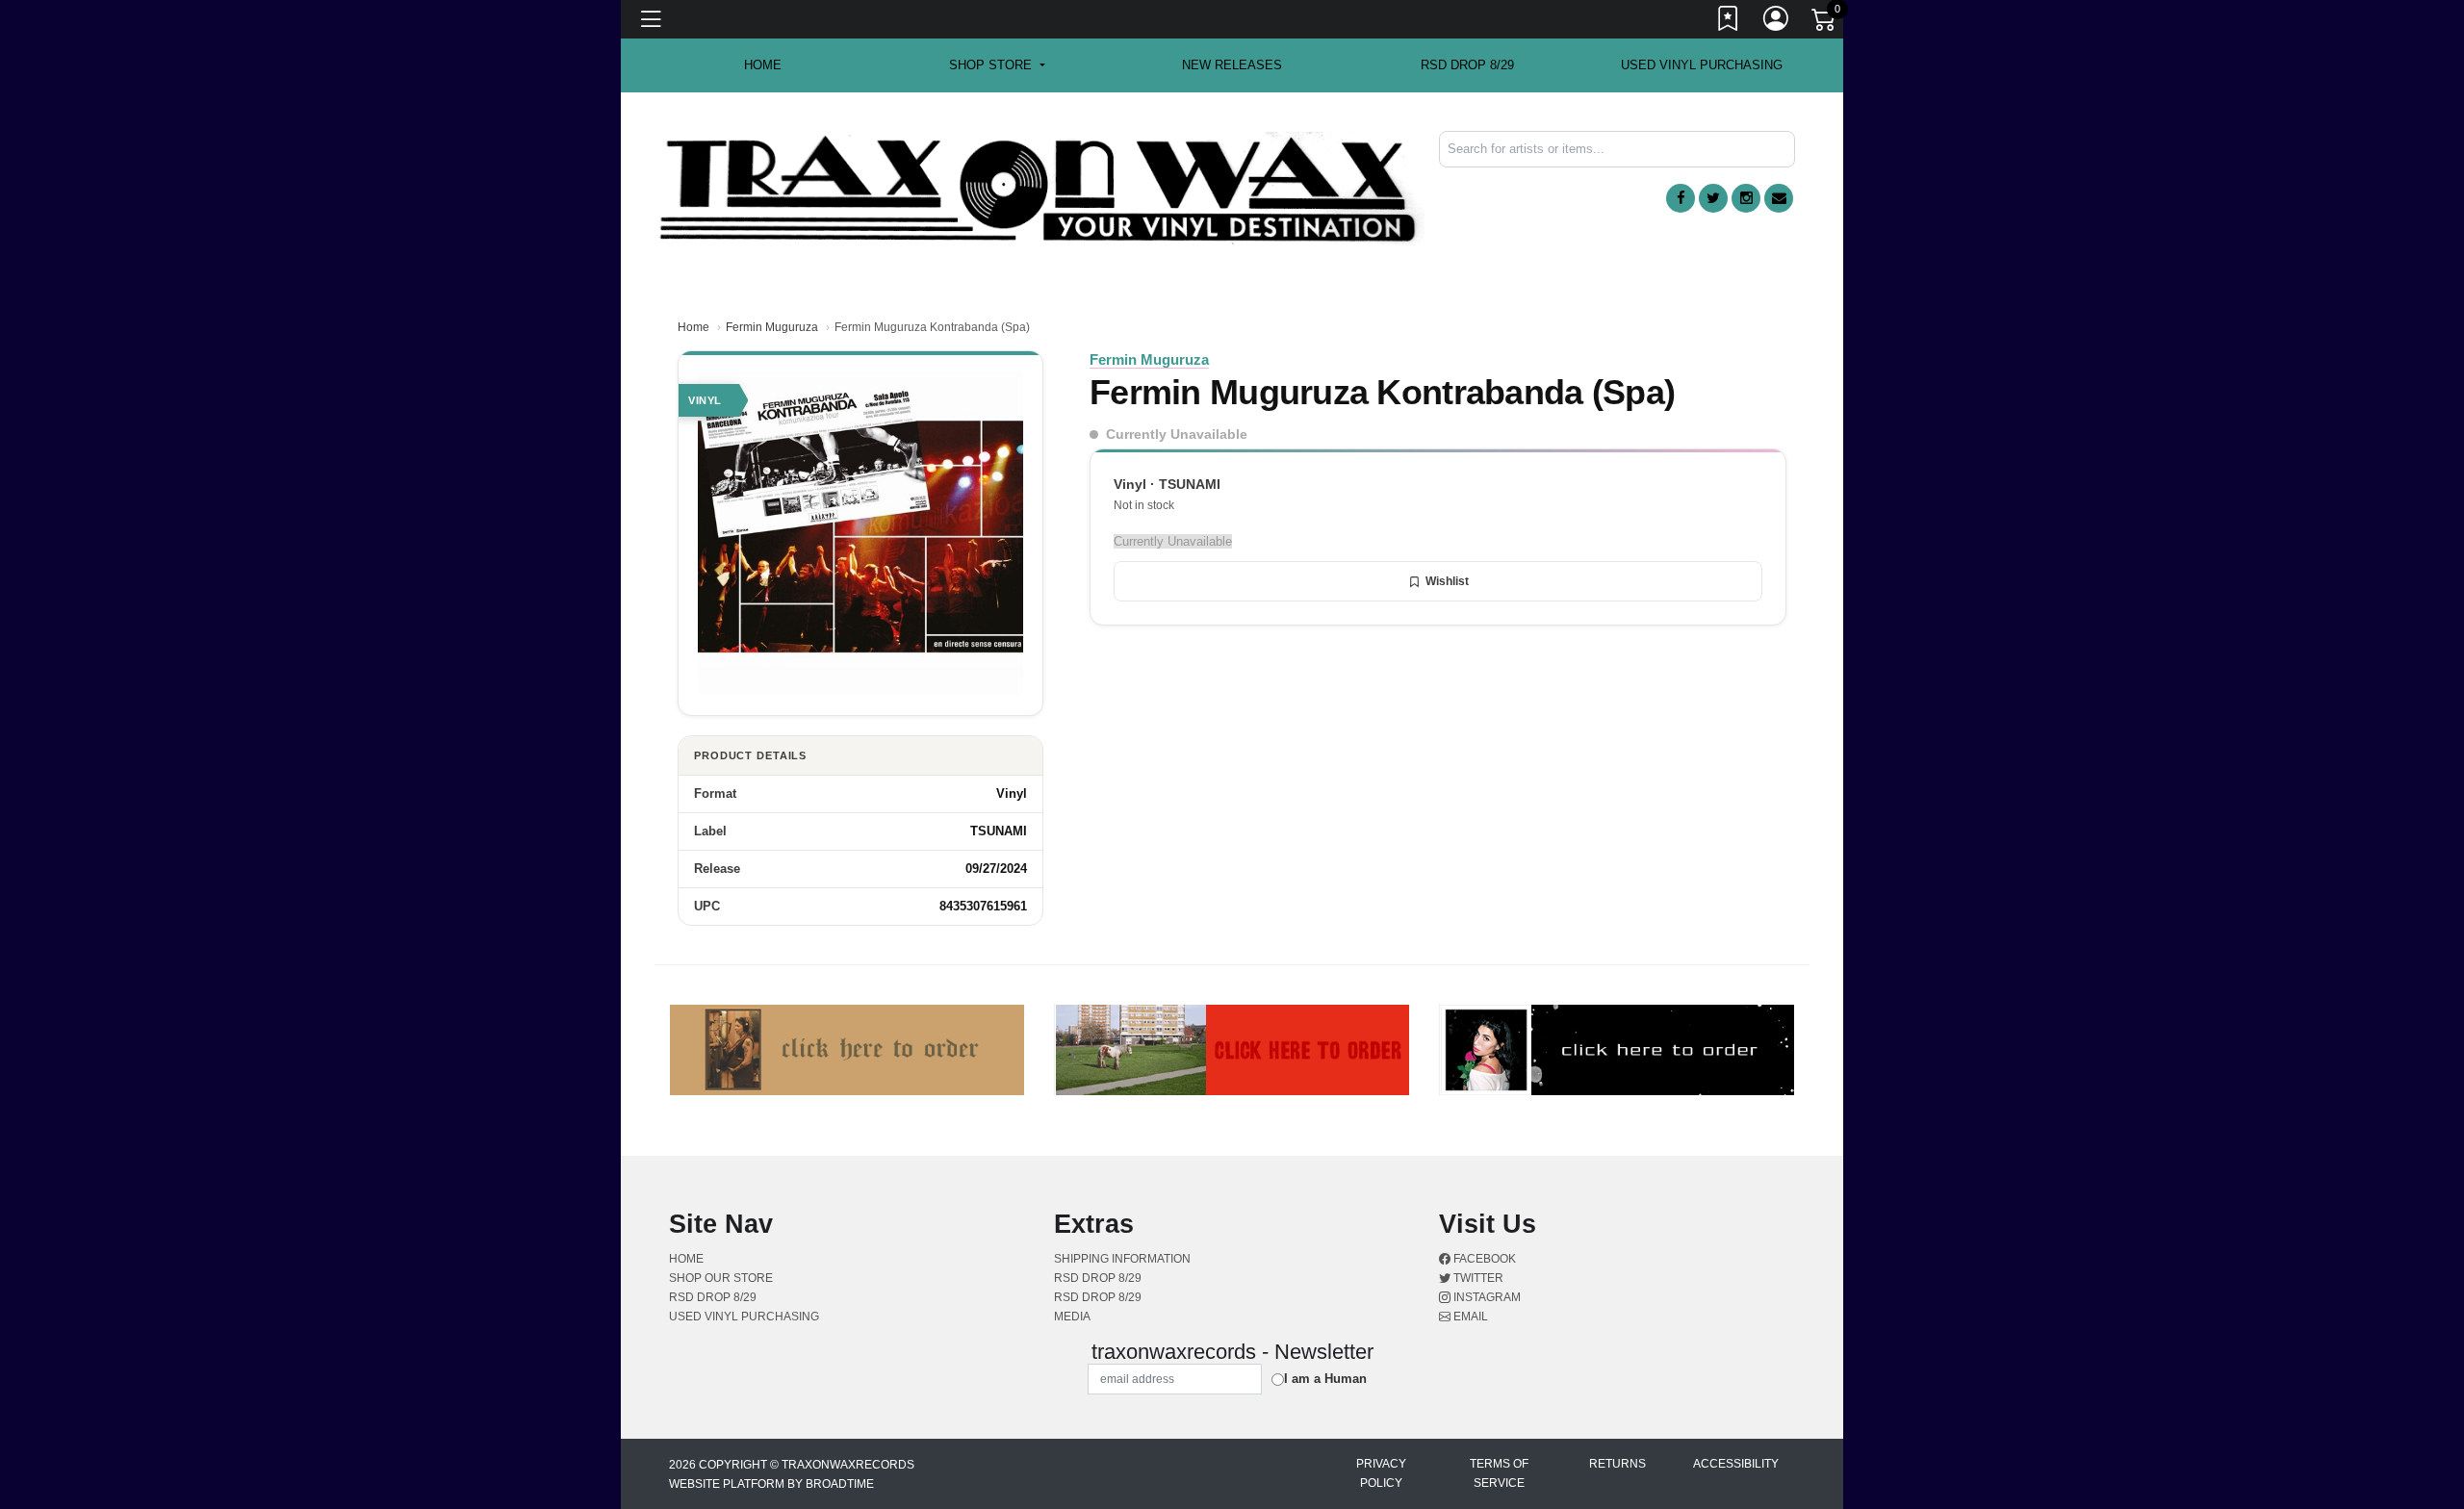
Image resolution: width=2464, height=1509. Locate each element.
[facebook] (1681, 198)
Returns (1617, 1464)
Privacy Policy (1381, 1473)
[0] (1825, 23)
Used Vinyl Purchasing (1702, 65)
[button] (997, 65)
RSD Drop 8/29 (1467, 65)
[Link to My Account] (1777, 22)
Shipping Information (1122, 1259)
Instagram (1486, 1297)
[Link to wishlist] (1729, 22)
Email (1469, 1317)
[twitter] (1713, 198)
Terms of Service (1499, 1473)
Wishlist (1447, 581)
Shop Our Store (721, 1278)
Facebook (1483, 1259)
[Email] (1779, 198)
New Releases (1232, 65)
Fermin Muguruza (772, 327)
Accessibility (1736, 1464)
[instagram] (1746, 198)
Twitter (1477, 1278)
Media (1072, 1317)
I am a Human (1325, 1379)
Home (693, 327)
